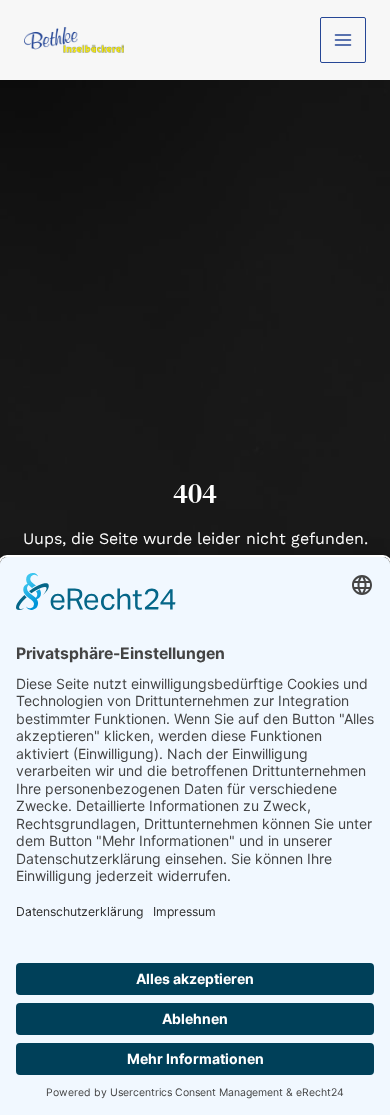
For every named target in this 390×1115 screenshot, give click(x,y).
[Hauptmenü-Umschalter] (343, 40)
